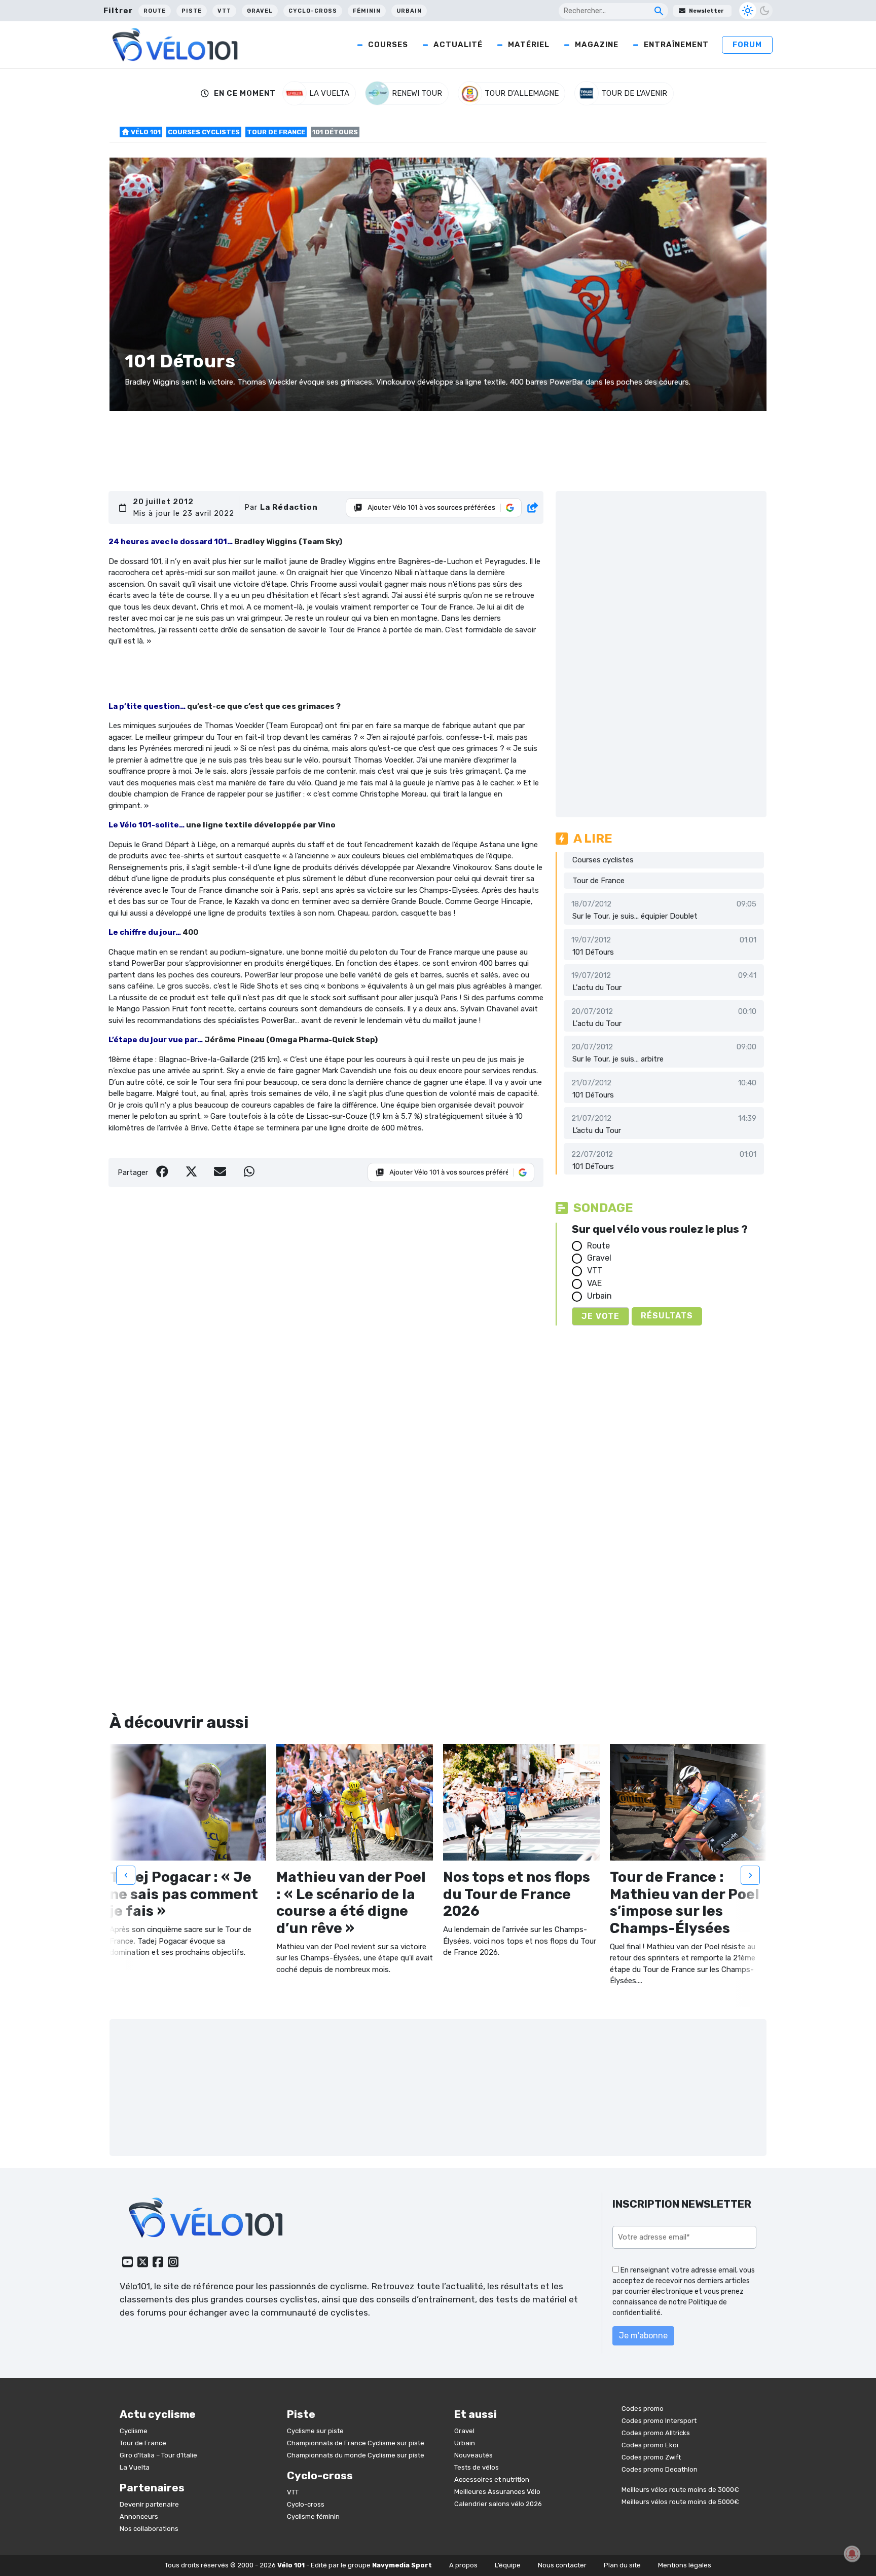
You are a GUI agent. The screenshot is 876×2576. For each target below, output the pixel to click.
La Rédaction (289, 507)
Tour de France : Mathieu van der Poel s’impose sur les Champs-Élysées (685, 1903)
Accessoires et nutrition (492, 2479)
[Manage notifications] (852, 2554)
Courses (388, 45)
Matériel (529, 45)
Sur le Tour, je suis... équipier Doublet (635, 916)
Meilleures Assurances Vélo (497, 2492)
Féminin (367, 11)
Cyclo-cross (313, 11)
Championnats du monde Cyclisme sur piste (356, 2455)
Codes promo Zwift (651, 2457)
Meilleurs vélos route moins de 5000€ (680, 2502)
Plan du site (622, 2565)
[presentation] (126, 1875)
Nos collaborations (149, 2529)
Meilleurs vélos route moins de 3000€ (680, 2490)
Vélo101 (135, 2286)
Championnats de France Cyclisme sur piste (356, 2443)
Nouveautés (473, 2455)
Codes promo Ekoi (650, 2445)
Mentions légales (685, 2565)
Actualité (458, 45)
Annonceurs (139, 2516)
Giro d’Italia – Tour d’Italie (158, 2455)
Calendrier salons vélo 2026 (498, 2504)
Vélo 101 (145, 132)
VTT (224, 11)
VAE (594, 1283)
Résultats (667, 1316)
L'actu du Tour (597, 988)
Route (155, 11)
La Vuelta (135, 2467)
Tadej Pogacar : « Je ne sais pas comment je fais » (184, 1894)
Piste (192, 11)
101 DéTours (593, 952)
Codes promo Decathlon (660, 2469)
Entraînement (676, 45)
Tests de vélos (477, 2467)
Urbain (409, 11)
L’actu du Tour (597, 1130)
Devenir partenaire (149, 2504)
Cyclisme (134, 2431)
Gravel (260, 11)
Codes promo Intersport (659, 2421)
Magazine (597, 45)
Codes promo (643, 2409)
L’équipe (508, 2565)
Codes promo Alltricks (656, 2433)
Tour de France (276, 132)
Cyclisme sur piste (315, 2431)
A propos (463, 2565)
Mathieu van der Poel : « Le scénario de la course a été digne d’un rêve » (351, 1903)
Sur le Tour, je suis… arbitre (618, 1059)
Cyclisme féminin (313, 2516)
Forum (747, 45)
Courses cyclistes (204, 132)
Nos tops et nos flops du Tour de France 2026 (517, 1894)
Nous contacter (562, 2565)
